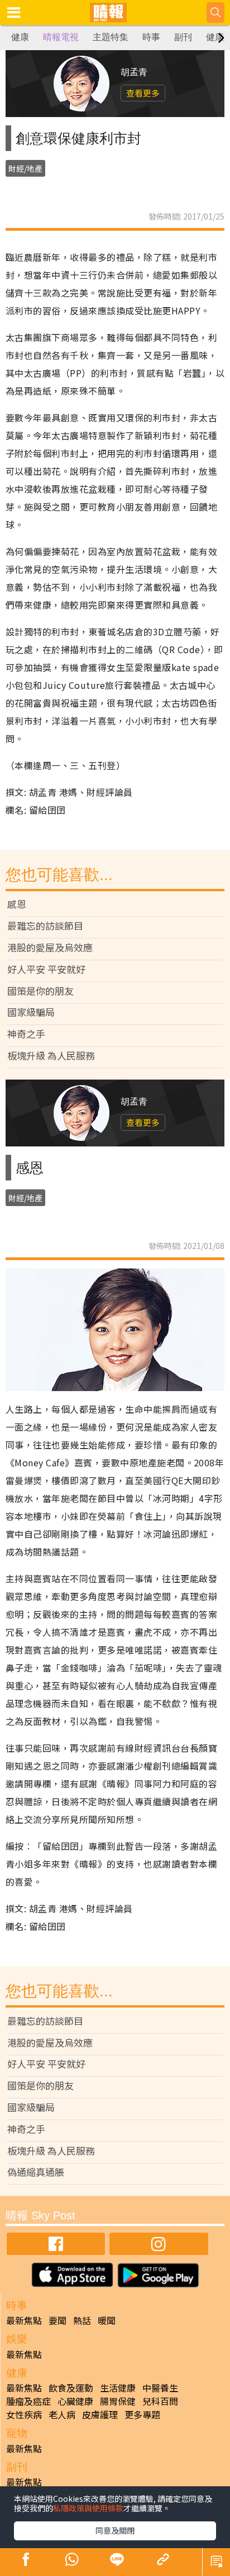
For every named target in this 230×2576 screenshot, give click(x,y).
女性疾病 (24, 2414)
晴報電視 (61, 37)
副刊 (183, 37)
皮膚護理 (100, 2414)
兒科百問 (160, 2401)
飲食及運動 (71, 2388)
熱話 (82, 2320)
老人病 (62, 2414)
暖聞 (107, 2320)
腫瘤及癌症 (28, 2401)
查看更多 (143, 93)
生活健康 (118, 2388)
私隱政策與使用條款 (88, 2508)
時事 (151, 37)
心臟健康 (75, 2401)
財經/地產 (25, 168)
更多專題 (142, 2414)
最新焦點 (24, 2320)
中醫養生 (160, 2388)
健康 (20, 37)
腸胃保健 (118, 2401)
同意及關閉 (115, 2530)
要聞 (57, 2320)
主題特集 (111, 37)
